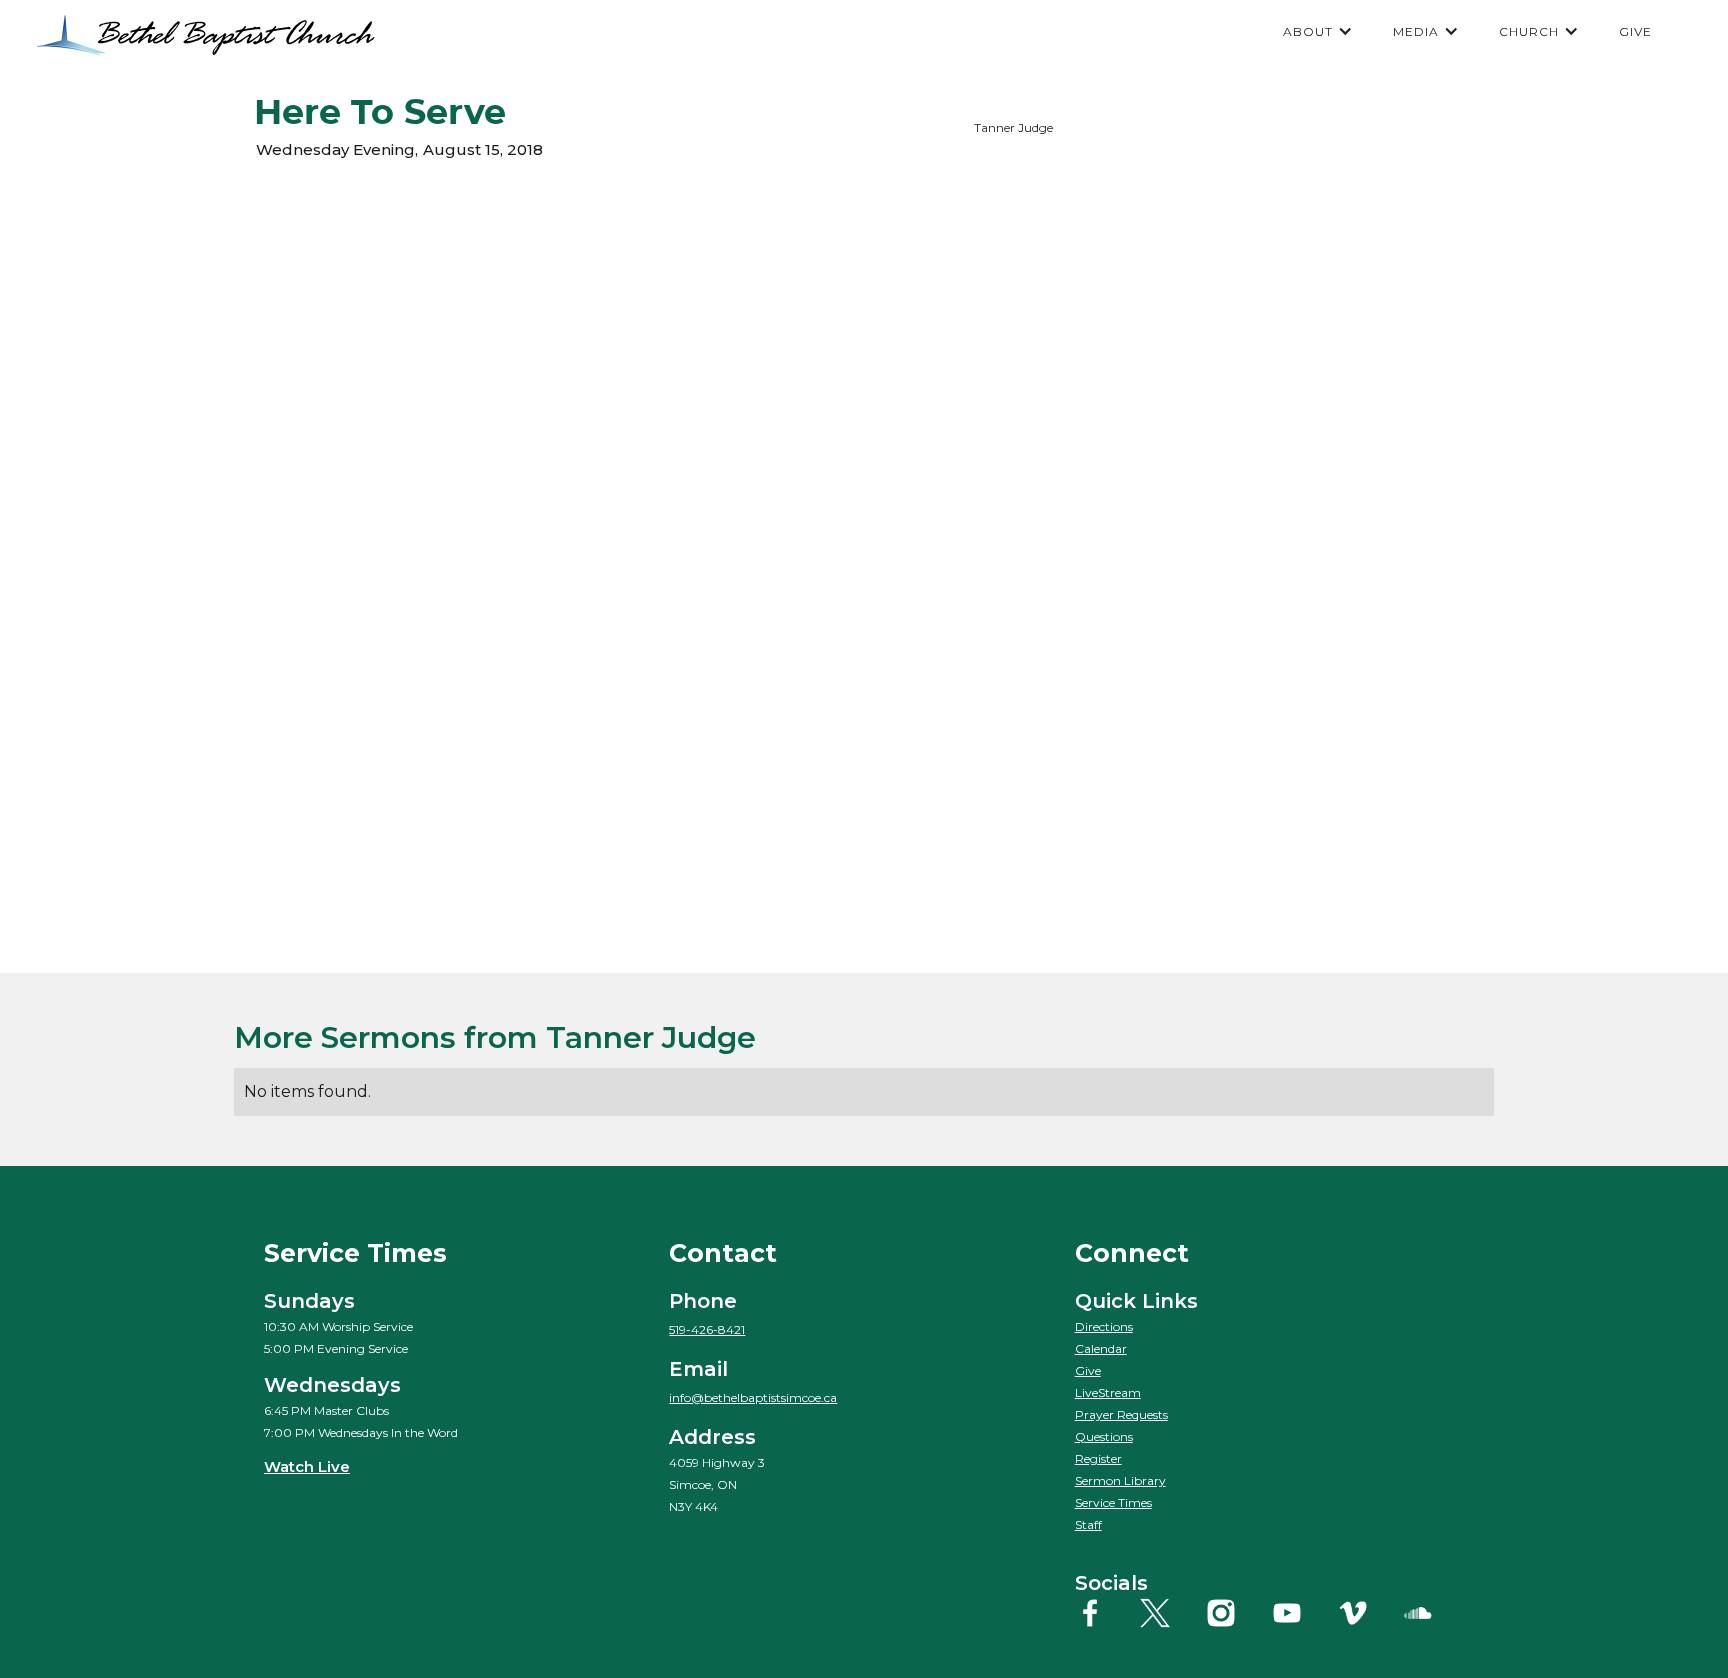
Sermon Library (1120, 1480)
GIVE (1635, 31)
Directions (1104, 1326)
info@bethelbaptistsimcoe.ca (753, 1397)
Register (1098, 1458)
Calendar (1101, 1348)
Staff (1088, 1524)
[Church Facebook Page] (1105, 1613)
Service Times (1113, 1502)
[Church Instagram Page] (1236, 1613)
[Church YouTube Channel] (1302, 1613)
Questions (1104, 1436)
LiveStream (1108, 1392)
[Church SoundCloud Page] (1433, 1613)
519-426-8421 (707, 1329)
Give (1088, 1370)
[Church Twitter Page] (1170, 1613)
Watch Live (307, 1466)
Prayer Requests (1121, 1414)
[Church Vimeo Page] (1368, 1613)
